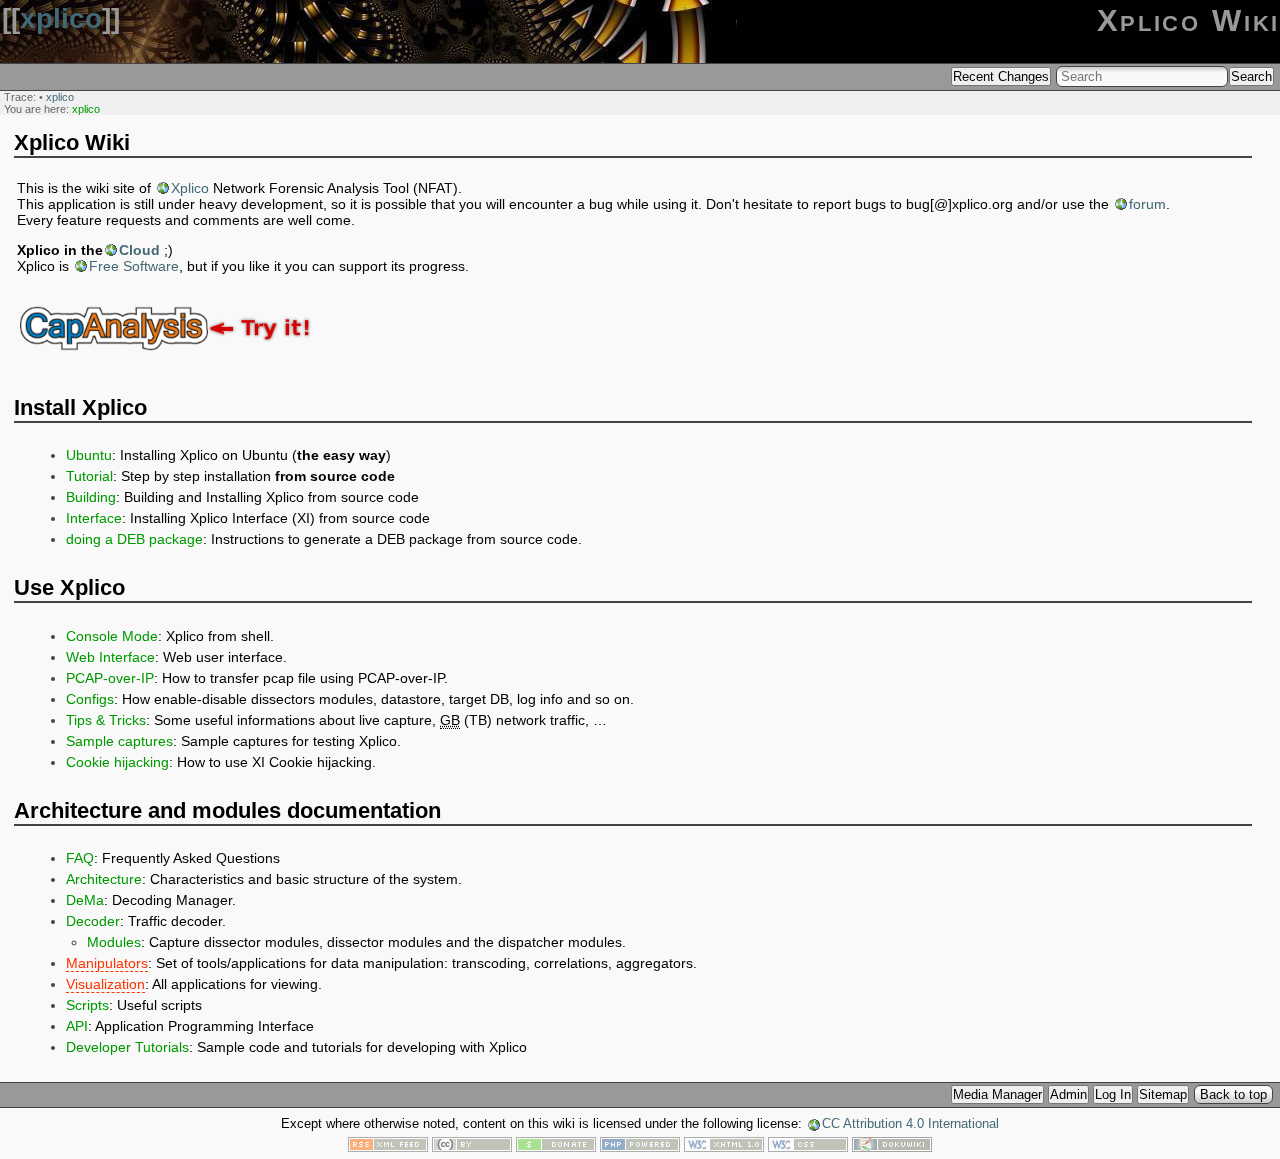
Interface (94, 518)
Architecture (104, 879)
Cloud (139, 250)
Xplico (190, 188)
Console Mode (112, 636)
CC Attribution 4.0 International (910, 1124)
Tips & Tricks (106, 720)
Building (91, 497)
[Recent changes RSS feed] (388, 1147)
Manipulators (107, 963)
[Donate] (556, 1147)
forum (1147, 204)
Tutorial (89, 476)
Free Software (134, 266)
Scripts (87, 1005)
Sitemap (1163, 1094)
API (77, 1026)
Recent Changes (1001, 76)
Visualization (105, 984)
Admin (1068, 1094)
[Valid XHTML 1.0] (724, 1147)
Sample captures (119, 741)
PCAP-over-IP (110, 678)
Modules (114, 942)
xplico (61, 18)
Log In (1113, 1094)
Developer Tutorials (127, 1047)
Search (1251, 76)
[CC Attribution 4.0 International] (472, 1147)
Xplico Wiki (1188, 20)
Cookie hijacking (117, 762)
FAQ (80, 858)
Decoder (93, 921)
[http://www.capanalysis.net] (170, 364)
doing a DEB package (134, 539)
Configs (90, 699)
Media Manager (997, 1094)
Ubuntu (89, 455)
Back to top (1233, 1095)
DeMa (85, 900)
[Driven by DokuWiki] (892, 1147)
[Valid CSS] (808, 1147)
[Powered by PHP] (640, 1147)
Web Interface (110, 657)
